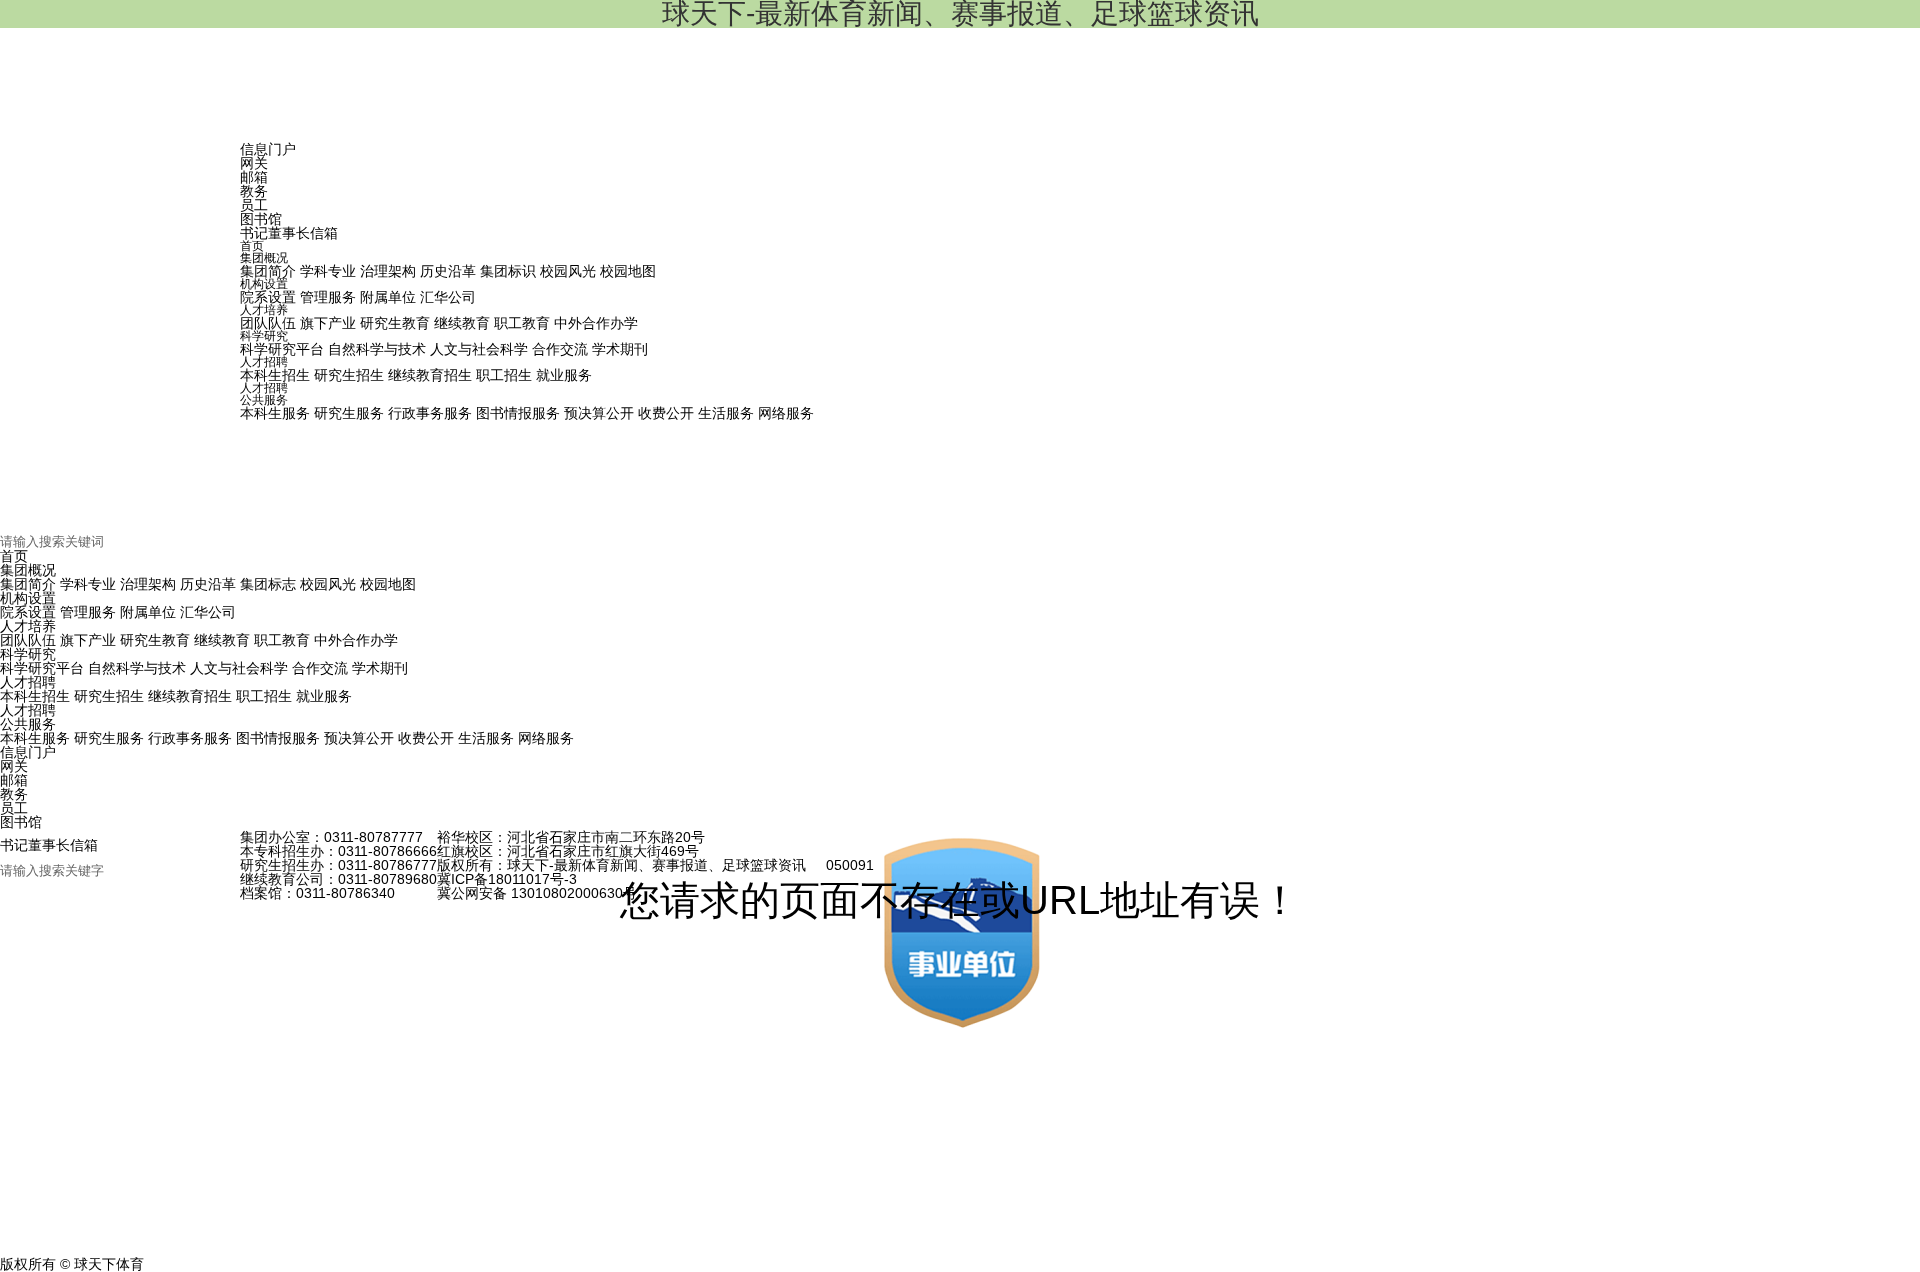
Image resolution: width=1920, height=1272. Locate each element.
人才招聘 (28, 682)
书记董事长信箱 (289, 233)
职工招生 (264, 696)
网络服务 (546, 738)
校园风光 (328, 584)
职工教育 (282, 640)
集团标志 (268, 584)
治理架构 (148, 584)
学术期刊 (380, 668)
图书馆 (261, 219)
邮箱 (254, 177)
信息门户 (268, 149)
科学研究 (28, 654)
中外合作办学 (356, 640)
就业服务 (324, 696)
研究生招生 (109, 696)
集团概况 (28, 570)
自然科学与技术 (137, 668)
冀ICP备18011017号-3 (507, 879)
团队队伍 (28, 640)
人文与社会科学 (239, 668)
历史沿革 (208, 584)
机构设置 (28, 598)
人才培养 (28, 626)
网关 (254, 163)
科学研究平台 (42, 668)
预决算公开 (359, 738)
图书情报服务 (278, 738)
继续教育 (222, 640)
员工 (254, 205)
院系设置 (28, 612)
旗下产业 (88, 640)
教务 (254, 191)
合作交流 (320, 668)
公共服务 (28, 724)
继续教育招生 (190, 696)
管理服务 (88, 612)
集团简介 (28, 584)
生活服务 (486, 738)
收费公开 (426, 738)
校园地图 (388, 584)
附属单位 (148, 612)
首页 (14, 556)
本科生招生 (35, 696)
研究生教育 (155, 640)
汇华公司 (208, 612)
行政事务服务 (190, 738)
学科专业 (88, 584)
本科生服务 (35, 738)
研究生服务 (109, 738)
